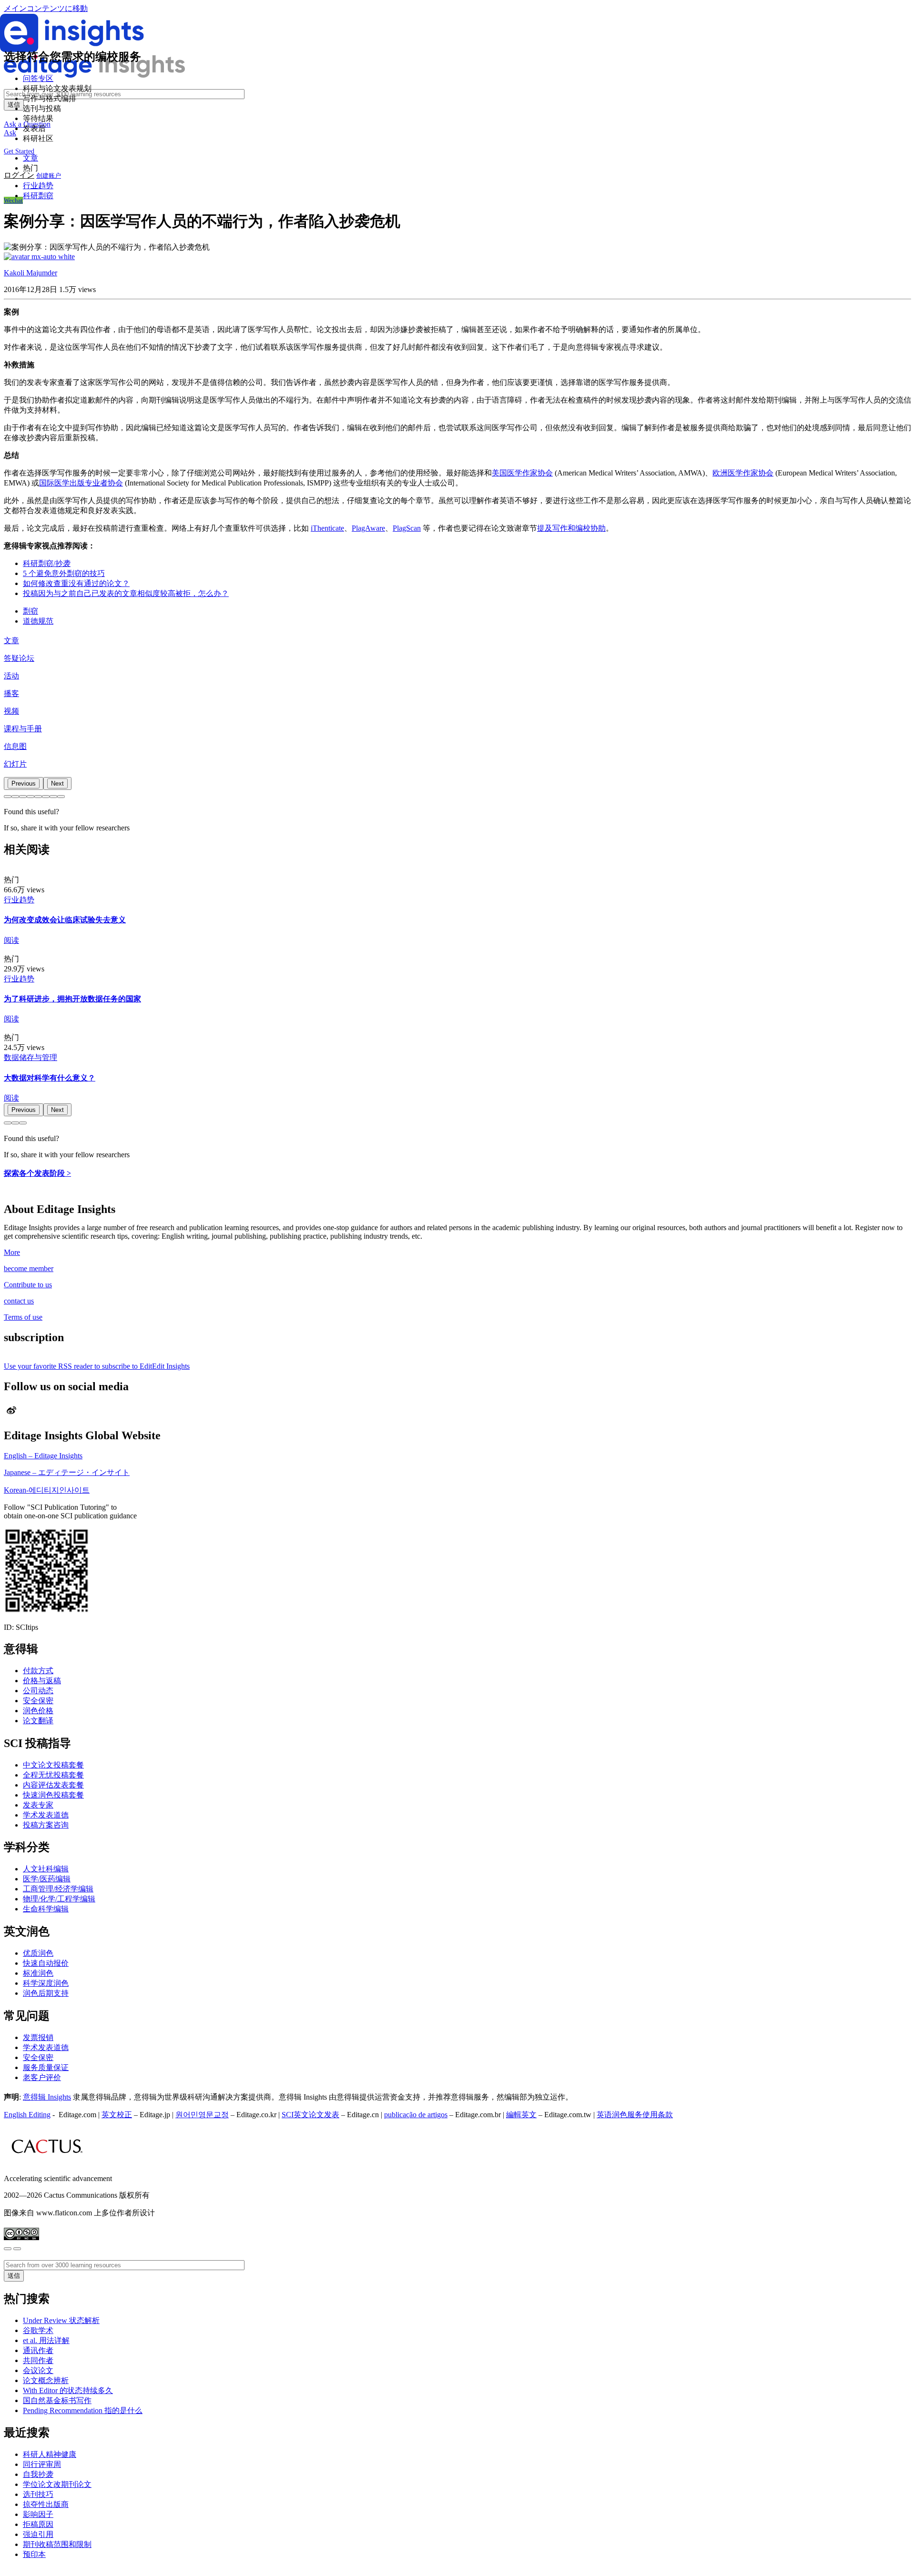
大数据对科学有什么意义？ (50, 1078)
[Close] (8, 2249)
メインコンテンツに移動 (46, 8)
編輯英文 (521, 2115)
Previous (24, 783)
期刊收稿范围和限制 (57, 2544)
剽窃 (30, 611)
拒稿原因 (38, 2524)
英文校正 (117, 2115)
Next (57, 783)
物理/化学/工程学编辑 (59, 1899)
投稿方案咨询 (46, 1825)
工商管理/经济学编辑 (58, 1889)
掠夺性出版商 (46, 2504)
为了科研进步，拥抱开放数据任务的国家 (72, 999)
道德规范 (38, 621)
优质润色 (38, 1953)
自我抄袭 (38, 2474)
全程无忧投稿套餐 (53, 1775)
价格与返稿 (42, 1681)
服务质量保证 (46, 2067)
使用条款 (658, 2115)
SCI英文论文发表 (310, 2115)
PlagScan (407, 528)
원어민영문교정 (202, 2115)
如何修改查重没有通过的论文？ (76, 583)
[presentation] (24, 783)
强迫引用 (38, 2534)
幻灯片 (15, 764)
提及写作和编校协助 (571, 528)
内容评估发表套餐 (53, 1785)
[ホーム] (94, 75)
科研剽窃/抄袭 (47, 563)
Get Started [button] (19, 151)
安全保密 (38, 1701)
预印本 (34, 2554)
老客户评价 (42, 2077)
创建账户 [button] (49, 176)
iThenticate (327, 528)
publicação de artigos (416, 2115)
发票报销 (38, 2037)
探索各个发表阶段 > (37, 1173)
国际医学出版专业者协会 (81, 483)
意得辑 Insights (47, 2097)
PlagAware (368, 528)
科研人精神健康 (50, 2454)
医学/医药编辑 (47, 1879)
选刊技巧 (38, 2494)
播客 (11, 693)
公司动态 (38, 1691)
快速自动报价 (46, 1963)
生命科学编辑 (46, 1909)
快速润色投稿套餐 (53, 1795)
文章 (11, 641)
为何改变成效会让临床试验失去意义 (65, 920)
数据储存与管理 (30, 1057)
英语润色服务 (620, 2115)
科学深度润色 (46, 1983)
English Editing (27, 2115)
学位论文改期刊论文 (57, 2484)
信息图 (15, 746)
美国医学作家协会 (522, 473)
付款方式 (38, 1671)
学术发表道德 (46, 1815)
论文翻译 (38, 1721)
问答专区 (38, 78)
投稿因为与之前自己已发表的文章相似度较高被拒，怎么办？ (126, 593)
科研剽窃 (38, 196)
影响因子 (38, 2514)
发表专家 (38, 1805)
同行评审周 (42, 2464)
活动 (11, 676)
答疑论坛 (19, 658)
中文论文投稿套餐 (53, 1765)
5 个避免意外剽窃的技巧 (64, 573)
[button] (8, 797)
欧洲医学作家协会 (743, 473)
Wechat (13, 200)
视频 (11, 711)
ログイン (19, 175)
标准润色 (38, 1973)
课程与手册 (23, 729)
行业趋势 (38, 186)
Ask (10, 133)
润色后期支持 (46, 1993)
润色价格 (38, 1711)
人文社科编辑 (46, 1869)
